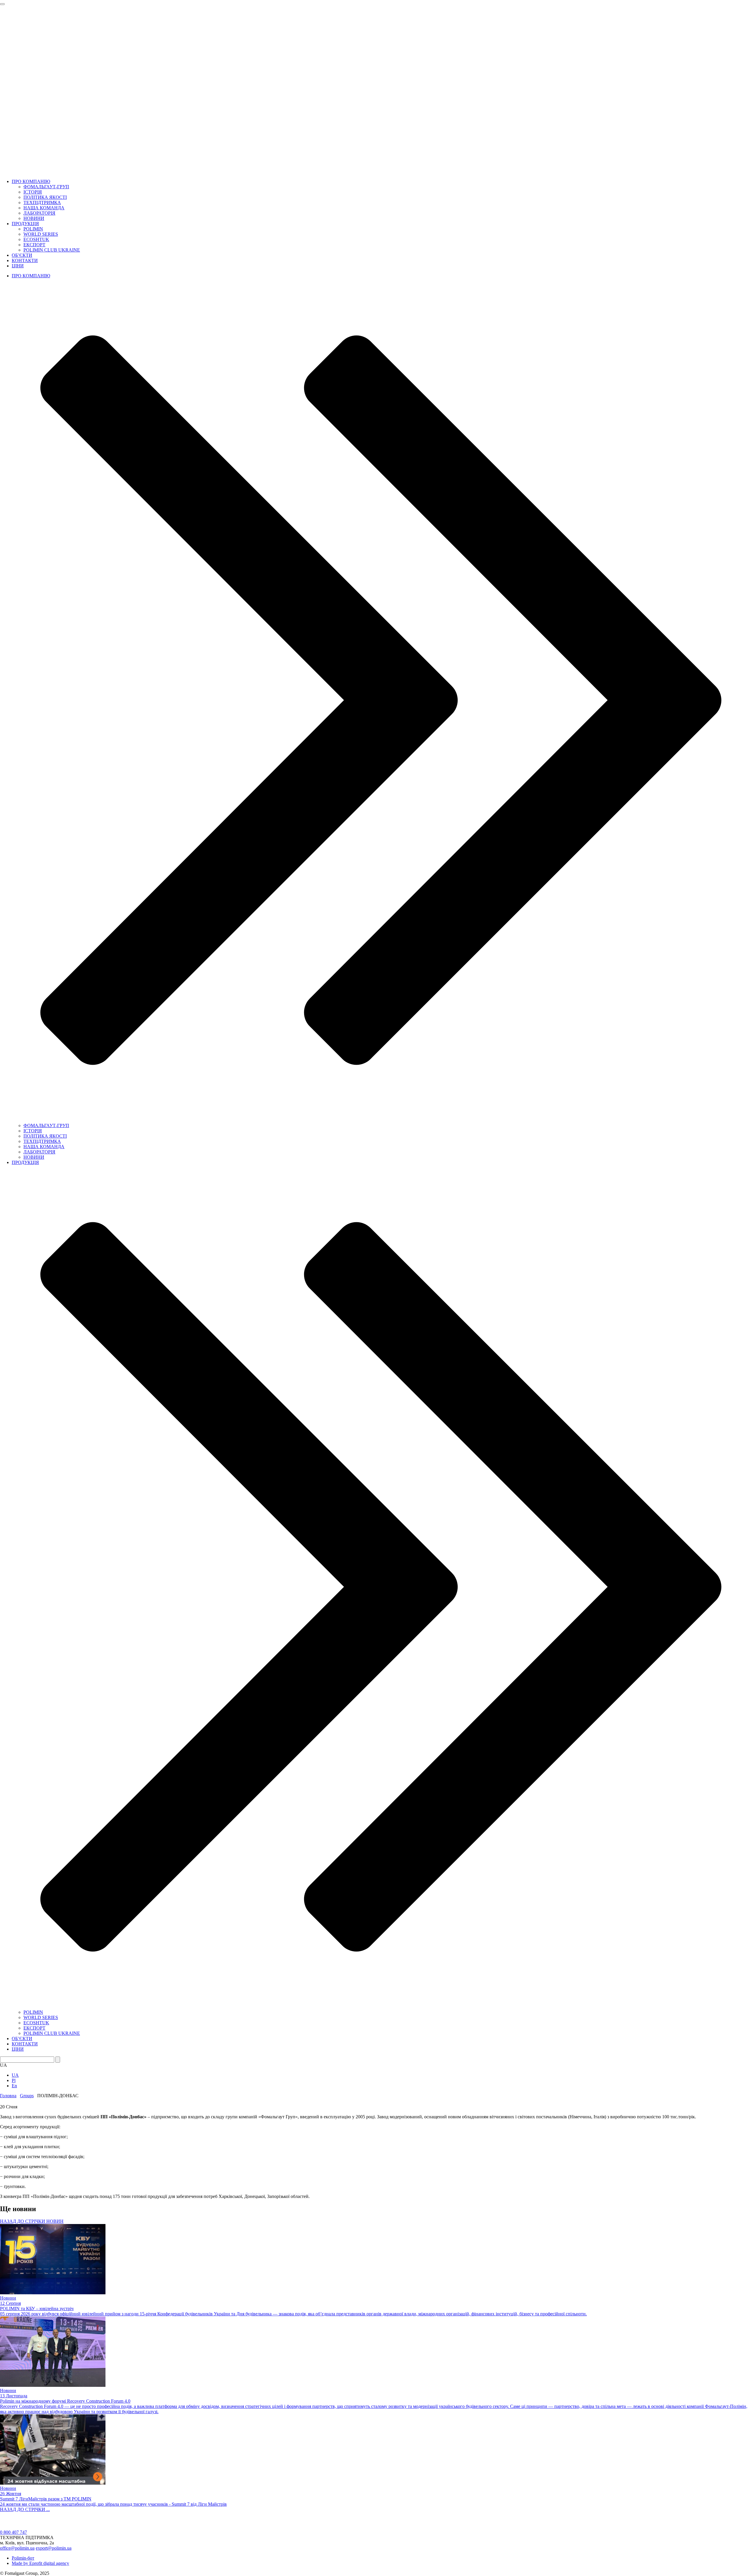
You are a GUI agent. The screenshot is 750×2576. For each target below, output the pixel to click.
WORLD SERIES (41, 234)
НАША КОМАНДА (44, 208)
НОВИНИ (34, 218)
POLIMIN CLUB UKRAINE (52, 250)
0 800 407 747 (13, 2532)
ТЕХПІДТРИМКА (42, 202)
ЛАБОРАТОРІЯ (39, 213)
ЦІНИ (18, 266)
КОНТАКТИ (25, 260)
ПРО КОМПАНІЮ (31, 181)
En (14, 2086)
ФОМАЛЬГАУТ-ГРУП (46, 187)
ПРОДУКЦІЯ (25, 224)
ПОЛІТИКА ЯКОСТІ (45, 197)
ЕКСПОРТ (34, 245)
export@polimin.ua (54, 2548)
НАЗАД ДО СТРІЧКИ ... (25, 2509)
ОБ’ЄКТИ (22, 255)
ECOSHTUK (36, 239)
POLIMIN (33, 229)
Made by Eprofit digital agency (40, 2563)
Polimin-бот (23, 2558)
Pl (14, 2080)
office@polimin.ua (17, 2548)
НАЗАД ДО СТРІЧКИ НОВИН (32, 2221)
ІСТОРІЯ (33, 192)
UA (15, 2075)
